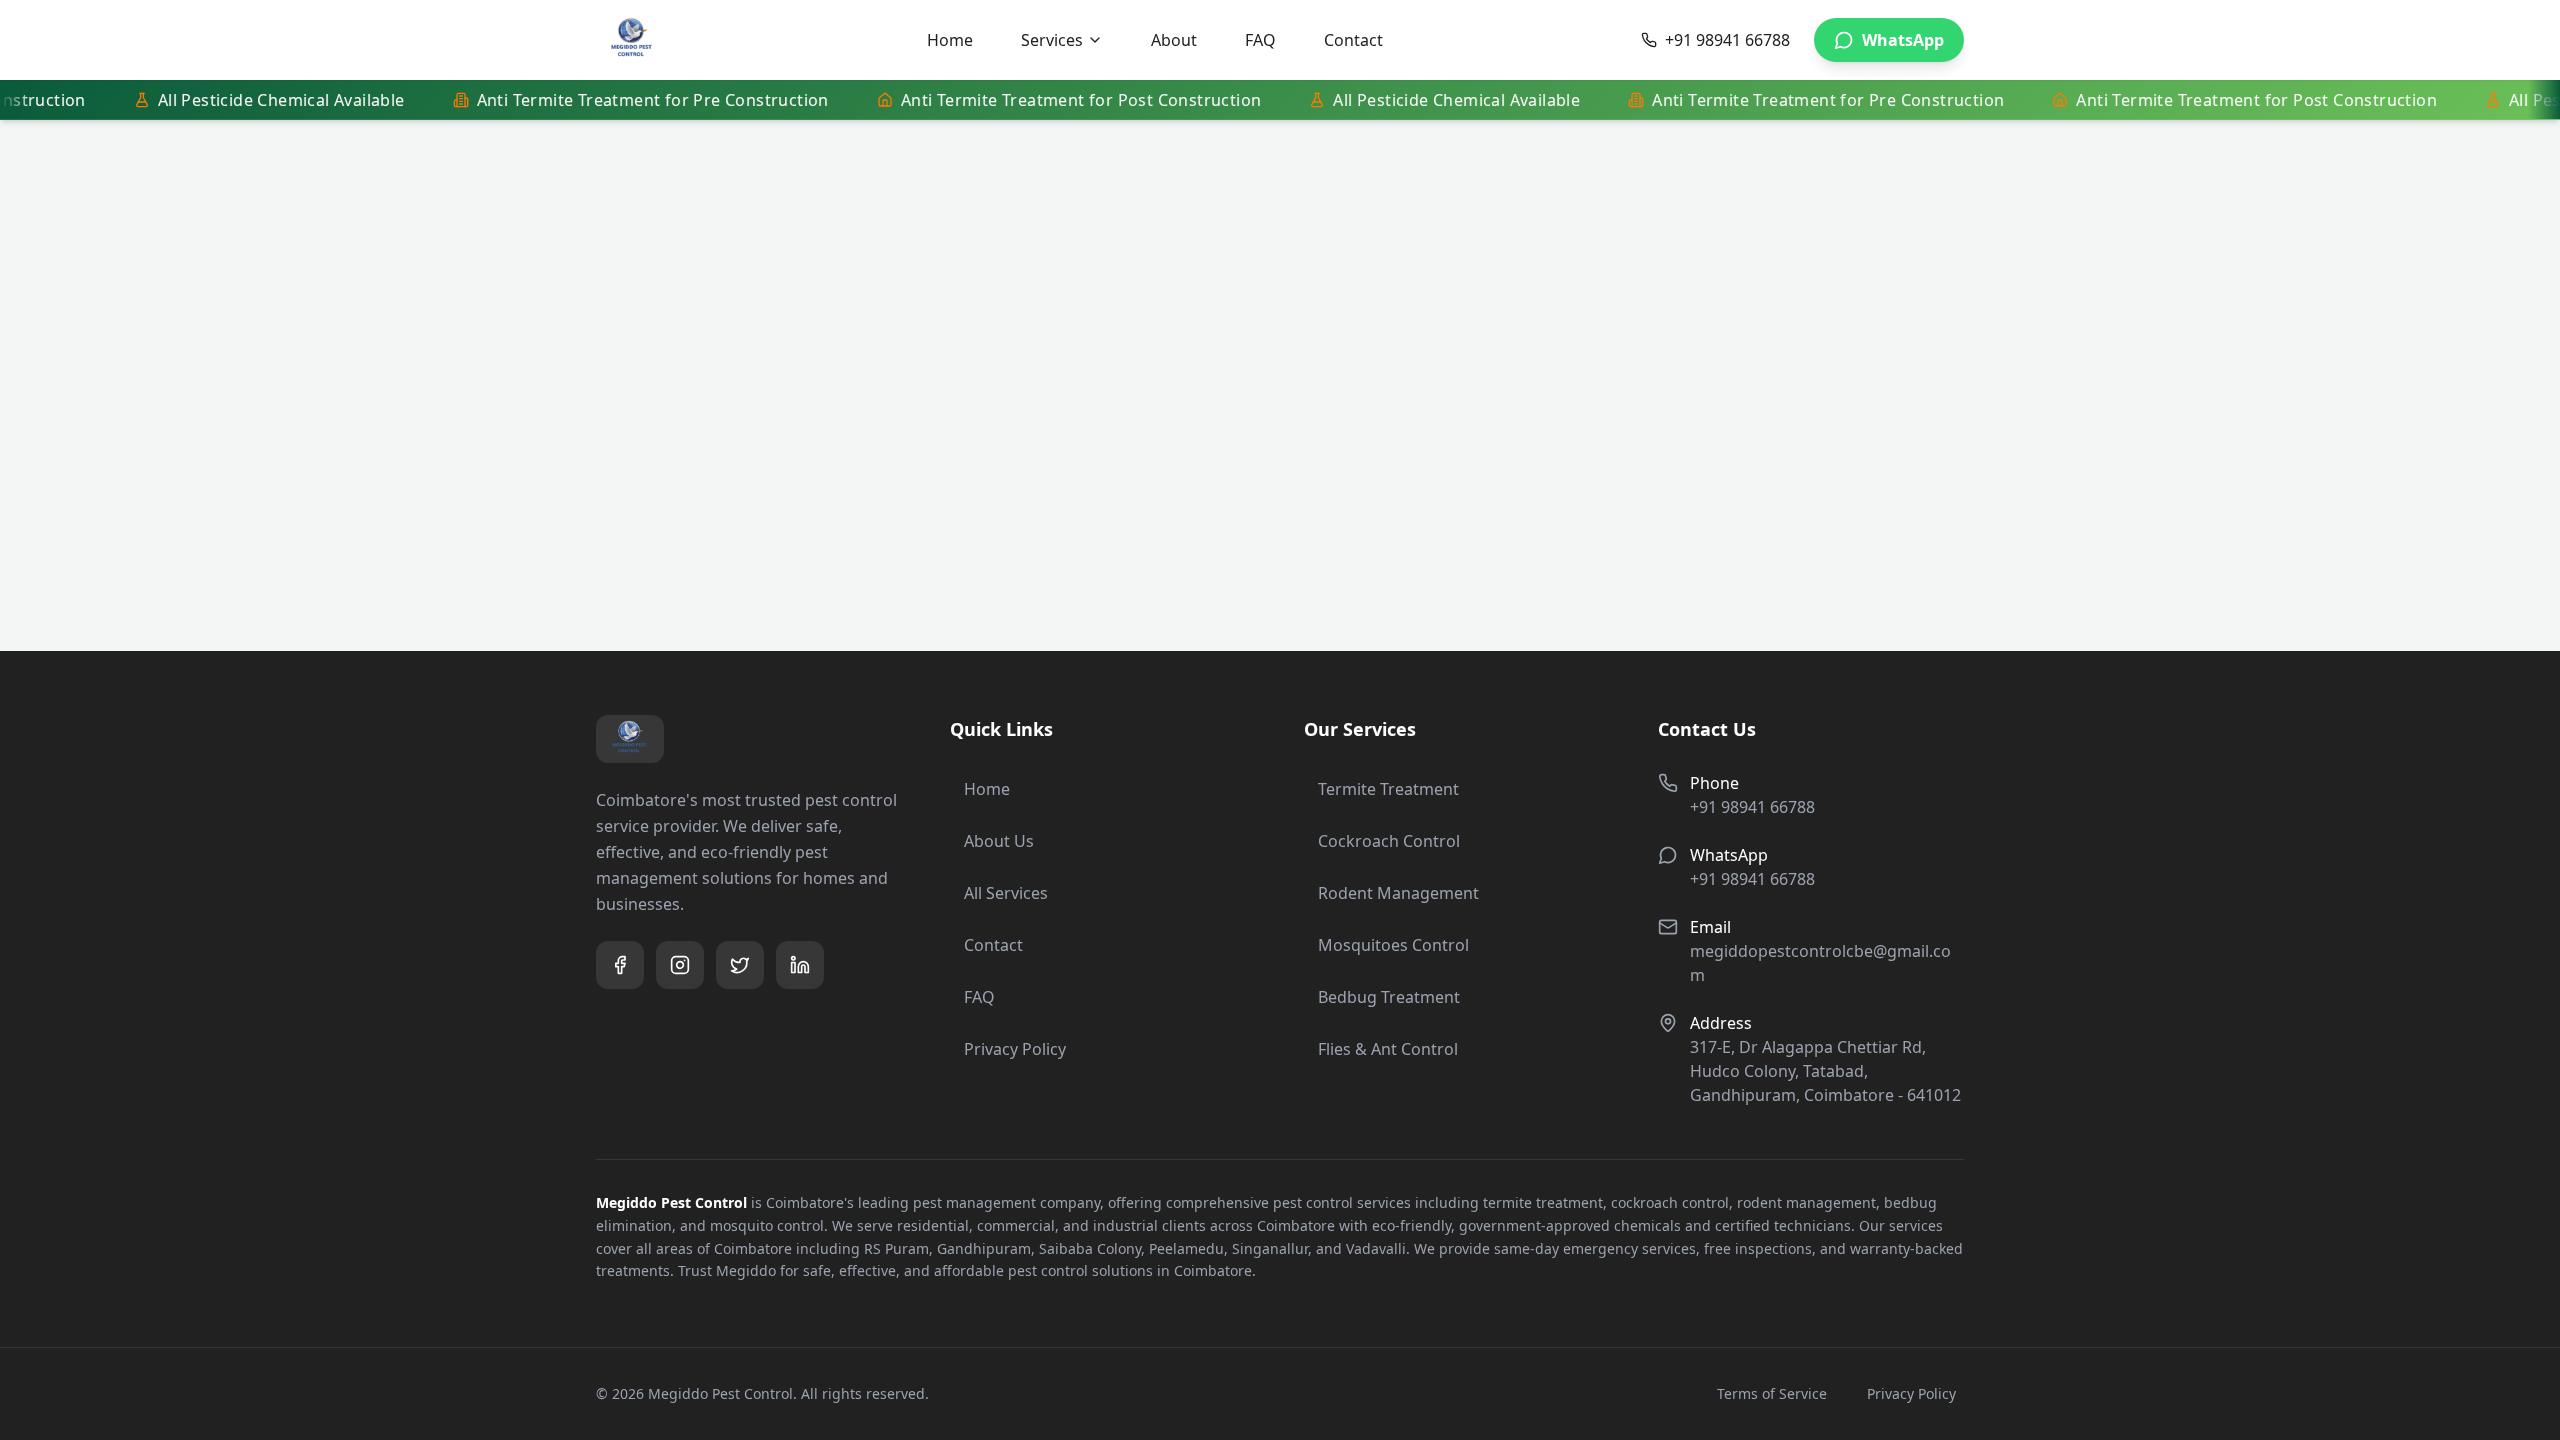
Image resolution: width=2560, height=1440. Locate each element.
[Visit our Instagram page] (680, 965)
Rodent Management (1398, 893)
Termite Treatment (1388, 789)
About (1174, 40)
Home (950, 40)
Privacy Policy (1015, 1049)
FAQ (1260, 40)
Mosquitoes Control (1393, 945)
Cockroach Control (1389, 841)
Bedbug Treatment (1389, 997)
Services (1052, 40)
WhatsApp (1903, 40)
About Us (999, 841)
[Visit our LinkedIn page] (800, 965)
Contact (1353, 40)
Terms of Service (1772, 1393)
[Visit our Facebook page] (620, 965)
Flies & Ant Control (1388, 1049)
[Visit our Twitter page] (740, 965)
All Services (1006, 893)
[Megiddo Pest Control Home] (632, 40)
